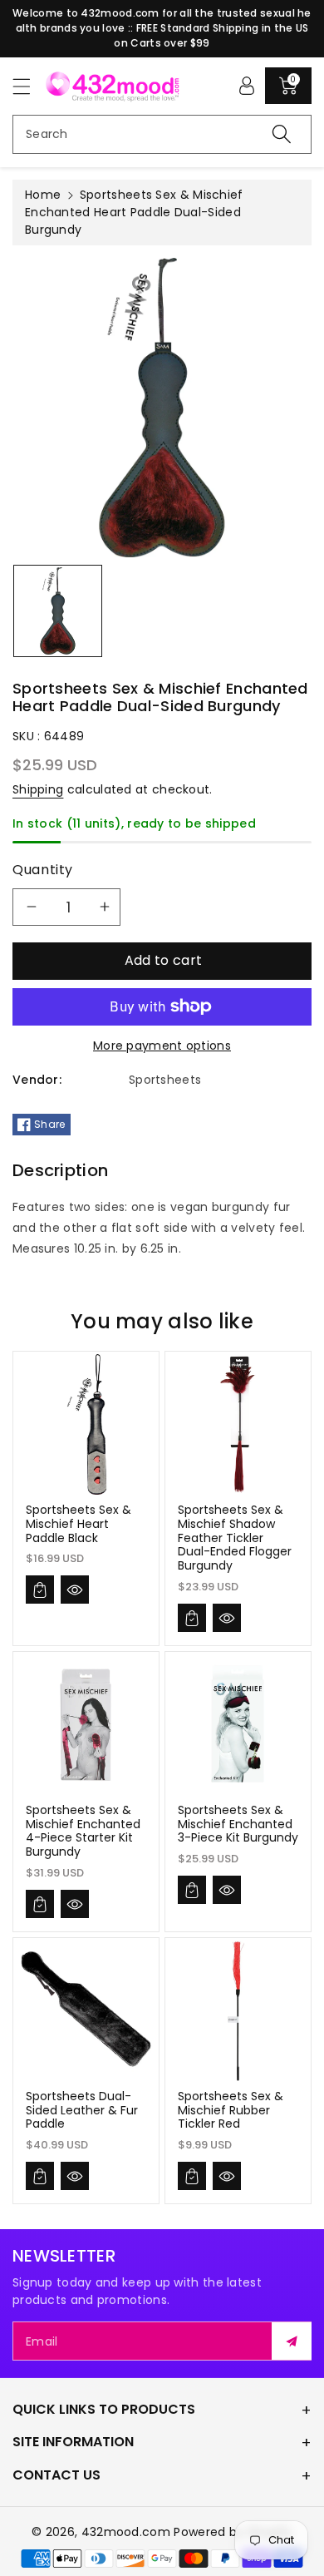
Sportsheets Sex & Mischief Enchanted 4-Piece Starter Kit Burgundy (83, 1831)
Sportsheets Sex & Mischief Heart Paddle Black (79, 1524)
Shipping (38, 789)
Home (43, 195)
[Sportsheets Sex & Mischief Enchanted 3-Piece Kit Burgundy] (238, 1725)
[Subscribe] (292, 2341)
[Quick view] (75, 1590)
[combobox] (162, 134)
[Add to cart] (40, 1590)
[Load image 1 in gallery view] (58, 611)
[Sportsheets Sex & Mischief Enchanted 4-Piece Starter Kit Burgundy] (86, 1725)
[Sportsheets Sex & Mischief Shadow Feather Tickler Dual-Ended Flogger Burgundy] (238, 1424)
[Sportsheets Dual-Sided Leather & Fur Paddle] (86, 2011)
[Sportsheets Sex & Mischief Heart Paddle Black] (86, 1424)
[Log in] (247, 86)
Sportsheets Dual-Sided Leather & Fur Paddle (82, 2110)
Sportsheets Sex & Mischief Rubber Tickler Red (231, 2110)
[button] (29, 86)
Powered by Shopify (233, 2532)
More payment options (162, 1046)
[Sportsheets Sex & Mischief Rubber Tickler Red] (238, 2011)
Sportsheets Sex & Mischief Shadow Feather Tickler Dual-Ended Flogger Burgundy (235, 1538)
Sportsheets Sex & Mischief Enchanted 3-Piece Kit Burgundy (238, 1824)
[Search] (282, 134)
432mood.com (126, 2532)
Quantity (43, 870)
